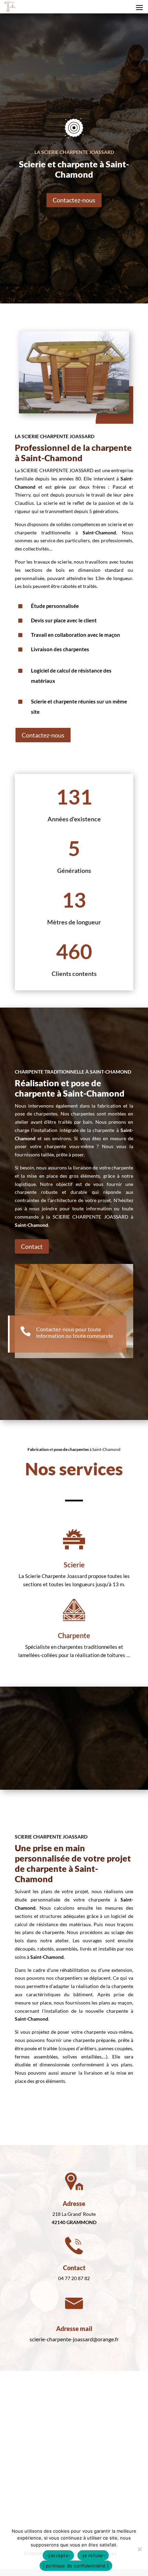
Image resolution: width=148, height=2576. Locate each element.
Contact (32, 1246)
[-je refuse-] (139, 2549)
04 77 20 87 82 (74, 2278)
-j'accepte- (58, 2555)
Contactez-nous (74, 200)
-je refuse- (93, 2555)
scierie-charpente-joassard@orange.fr (74, 2339)
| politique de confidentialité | (76, 2566)
